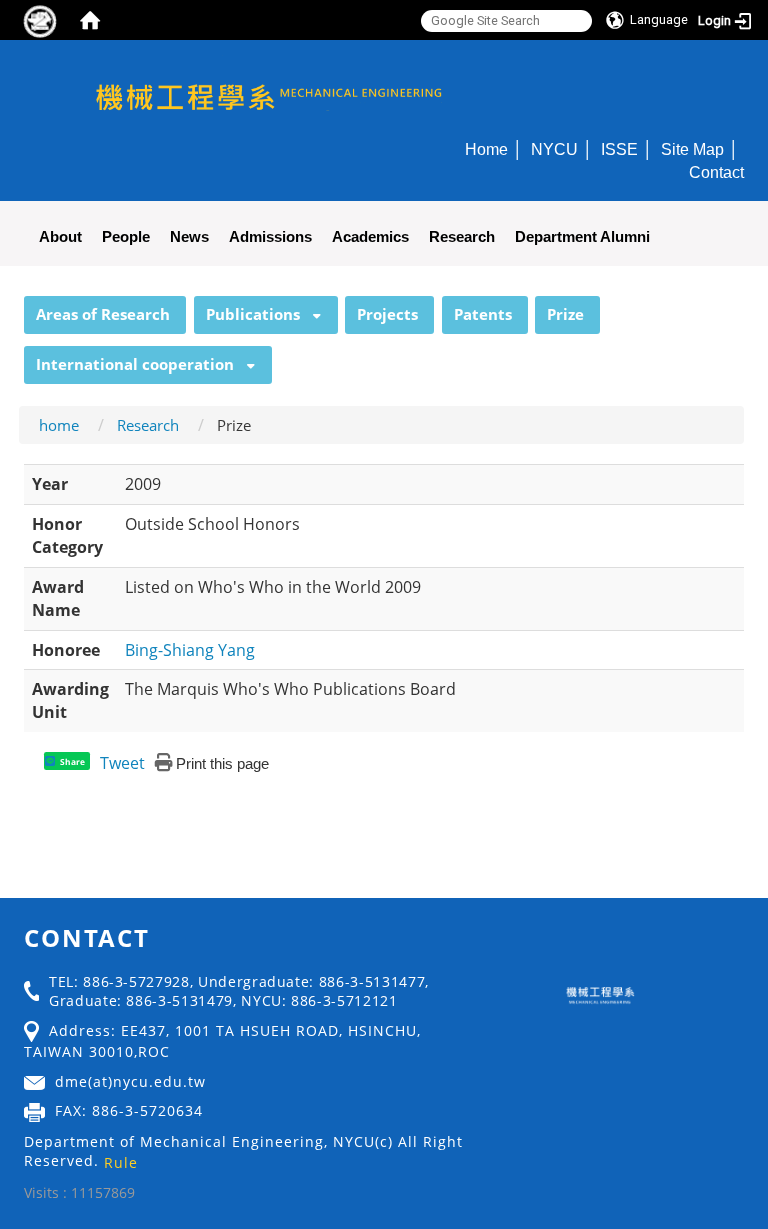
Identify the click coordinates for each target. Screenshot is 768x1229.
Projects (387, 314)
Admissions (270, 236)
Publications (253, 314)
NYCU (554, 149)
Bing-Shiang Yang (190, 650)
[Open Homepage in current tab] (90, 20)
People (126, 236)
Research (462, 236)
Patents (483, 314)
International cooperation (135, 364)
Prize (565, 314)
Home (486, 149)
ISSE (619, 149)
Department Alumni (582, 236)
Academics (370, 236)
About (60, 236)
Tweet (122, 763)
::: (15, 307)
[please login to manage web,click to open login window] (40, 20)
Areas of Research (103, 314)
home (59, 425)
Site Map (692, 149)
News (189, 236)
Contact (716, 172)
